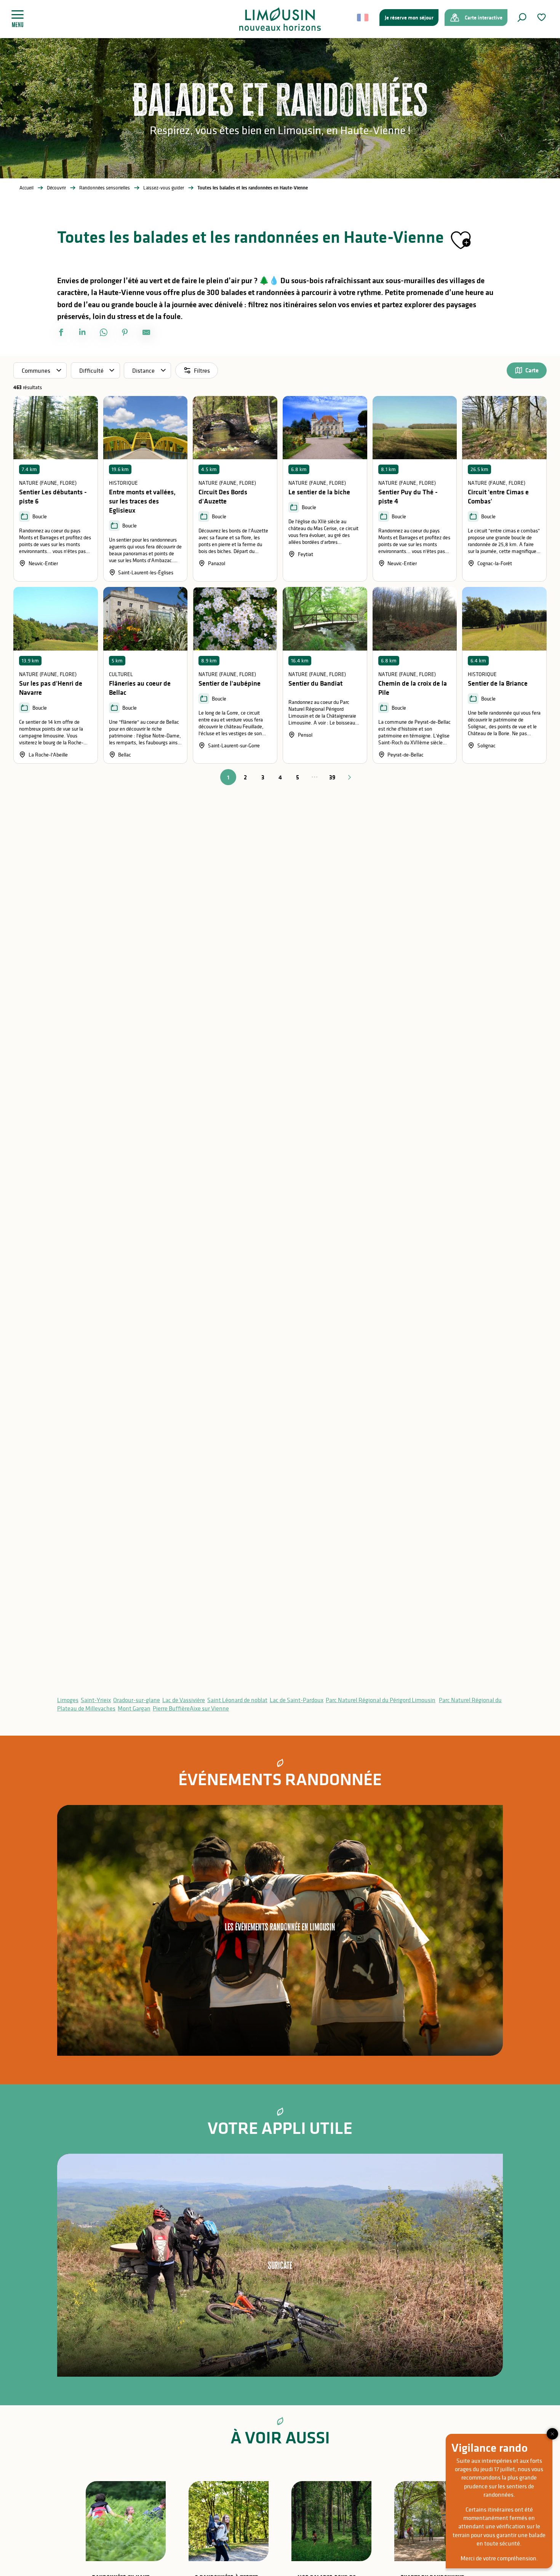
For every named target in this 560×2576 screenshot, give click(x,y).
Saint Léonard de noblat (237, 1700)
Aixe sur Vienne (209, 1708)
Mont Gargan (134, 1708)
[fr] (363, 18)
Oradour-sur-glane (137, 1700)
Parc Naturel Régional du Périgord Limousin (381, 1700)
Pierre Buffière (171, 1708)
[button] (522, 18)
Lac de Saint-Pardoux (297, 1700)
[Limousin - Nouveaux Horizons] (280, 19)
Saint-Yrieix (96, 1700)
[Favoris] (542, 17)
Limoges (68, 1700)
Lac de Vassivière (184, 1700)
